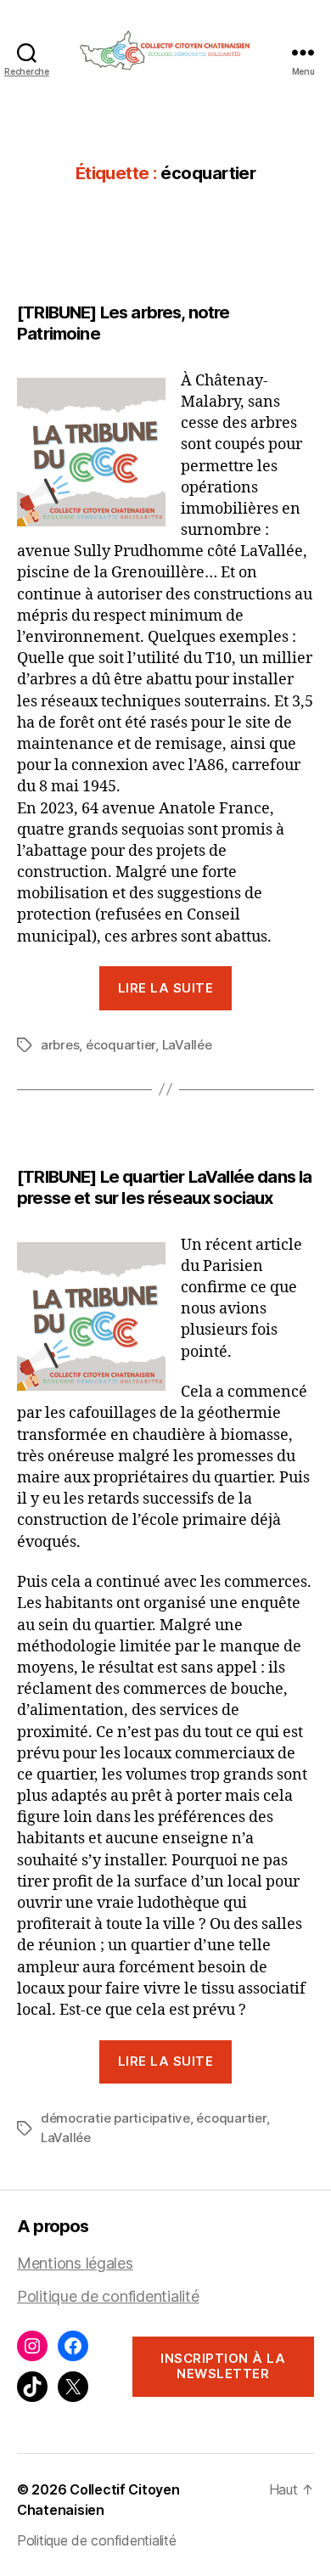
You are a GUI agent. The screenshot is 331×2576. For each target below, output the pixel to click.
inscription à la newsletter (223, 2366)
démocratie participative (115, 2118)
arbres (60, 1045)
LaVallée (187, 1045)
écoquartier (121, 1045)
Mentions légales (75, 2263)
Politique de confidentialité (108, 2296)
